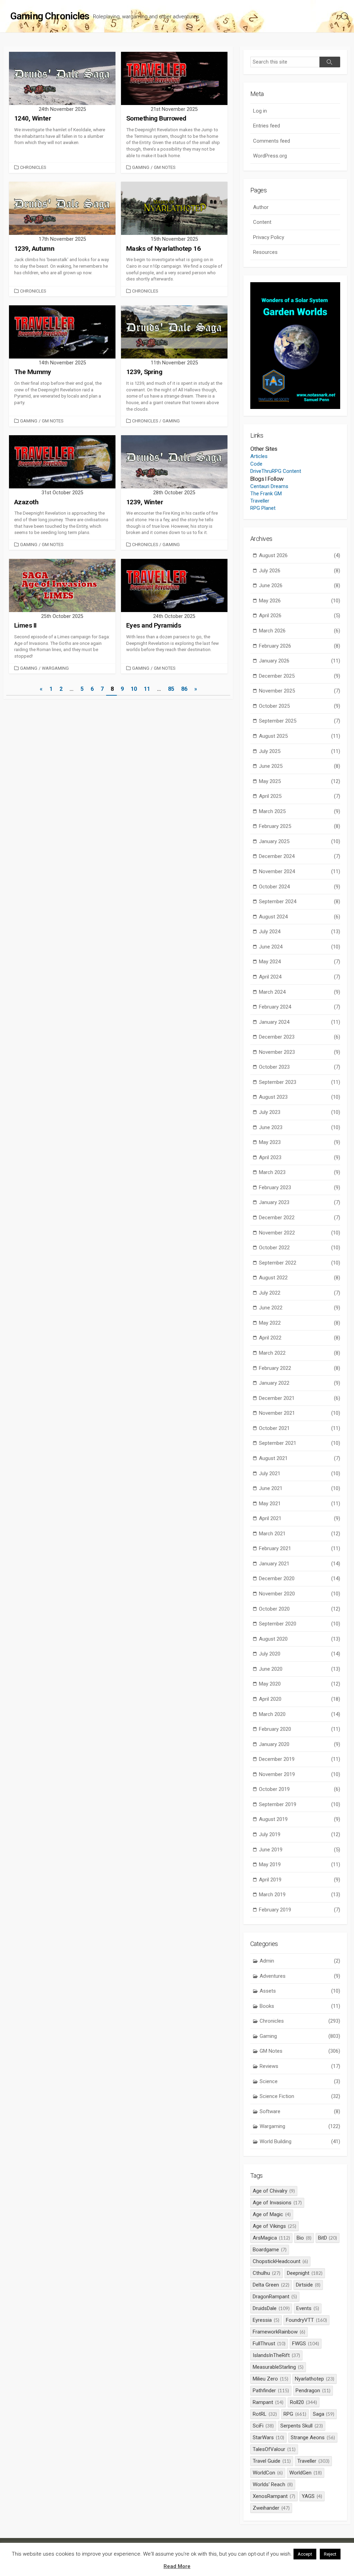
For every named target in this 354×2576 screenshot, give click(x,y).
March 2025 (300, 811)
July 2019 (300, 1834)
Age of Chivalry (274, 2191)
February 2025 (300, 826)
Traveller (260, 501)
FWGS (306, 2344)
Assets (300, 1991)
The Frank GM (266, 494)
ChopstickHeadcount (280, 2261)
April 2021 (300, 1518)
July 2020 (300, 1654)
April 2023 (300, 1157)
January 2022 (300, 1383)
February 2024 (300, 1007)
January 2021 (300, 1564)
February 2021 (300, 1548)
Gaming (141, 167)
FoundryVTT (306, 2320)
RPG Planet (263, 508)
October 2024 (300, 887)
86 (184, 689)
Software (300, 2111)
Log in (260, 111)
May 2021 (300, 1504)
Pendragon (313, 2391)
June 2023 (300, 1127)
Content (262, 222)
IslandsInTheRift (276, 2355)
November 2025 (300, 691)
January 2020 (300, 1744)
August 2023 (300, 1097)
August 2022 (300, 1278)
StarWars (268, 2437)
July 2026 (300, 571)
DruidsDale (271, 2308)
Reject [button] (330, 2554)
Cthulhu (267, 2273)
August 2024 (300, 917)
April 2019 (300, 1880)
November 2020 (300, 1594)
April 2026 (300, 616)
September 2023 (300, 1082)
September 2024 (300, 901)
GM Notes (165, 167)
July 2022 (300, 1293)
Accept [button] (305, 2554)
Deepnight (305, 2273)
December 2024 (300, 856)
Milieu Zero (271, 2379)
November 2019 (300, 1774)
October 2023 (300, 1067)
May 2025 (300, 781)
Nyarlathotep (315, 2379)
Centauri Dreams (269, 486)
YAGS (312, 2496)
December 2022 (300, 1218)
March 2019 (300, 1895)
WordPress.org (270, 156)
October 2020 (300, 1609)
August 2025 (300, 736)
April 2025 (300, 796)
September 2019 (300, 1804)
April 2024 (300, 977)
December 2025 (300, 676)
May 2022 (300, 1323)
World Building (300, 2141)
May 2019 (300, 1864)
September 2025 (300, 721)
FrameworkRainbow (279, 2332)
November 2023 (300, 1052)
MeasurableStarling (278, 2367)
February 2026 (300, 646)
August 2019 (300, 1819)
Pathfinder (271, 2391)
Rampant (268, 2402)
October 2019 (300, 1789)
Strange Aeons (313, 2437)
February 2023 (300, 1187)
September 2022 (300, 1263)
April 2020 (300, 1699)
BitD (328, 2238)
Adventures (300, 1976)
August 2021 (300, 1458)
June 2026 (300, 585)
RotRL (265, 2414)
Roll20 (304, 2402)
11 (147, 689)
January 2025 (300, 841)
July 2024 (300, 932)
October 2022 (300, 1248)
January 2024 (300, 1022)
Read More (177, 2566)
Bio (304, 2238)
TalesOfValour (274, 2449)
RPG (295, 2414)
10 (134, 689)
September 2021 (300, 1443)
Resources (265, 252)
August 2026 (300, 555)
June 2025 (300, 766)
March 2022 (300, 1353)
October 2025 (300, 706)
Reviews (300, 2066)
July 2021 (300, 1473)
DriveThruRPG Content (276, 471)
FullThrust (269, 2344)
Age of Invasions (277, 2203)
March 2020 (300, 1714)
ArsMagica (271, 2238)
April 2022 (300, 1338)
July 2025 (300, 751)
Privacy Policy (269, 237)
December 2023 (300, 1037)
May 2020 (300, 1684)
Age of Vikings (274, 2226)
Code (256, 464)
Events (308, 2308)
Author (261, 207)
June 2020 (300, 1669)
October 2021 (300, 1428)
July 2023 (300, 1112)
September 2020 (300, 1624)
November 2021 (300, 1413)
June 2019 (300, 1850)
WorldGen (306, 2473)
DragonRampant (275, 2297)
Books (300, 2006)
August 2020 (300, 1639)
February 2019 (300, 1910)
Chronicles (33, 167)
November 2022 (300, 1233)
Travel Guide (272, 2461)
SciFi (263, 2426)
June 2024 (300, 947)
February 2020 (300, 1729)
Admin (300, 1961)
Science (300, 2081)
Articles (259, 456)
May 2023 (300, 1142)
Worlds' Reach (273, 2484)
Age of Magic (272, 2214)
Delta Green (271, 2285)
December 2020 (300, 1578)
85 (171, 689)
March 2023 (300, 1172)
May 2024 (300, 962)
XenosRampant (274, 2496)
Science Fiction (300, 2096)
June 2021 (300, 1488)
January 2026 (300, 661)
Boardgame (270, 2250)
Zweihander (271, 2508)
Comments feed (272, 141)
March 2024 (300, 992)
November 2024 (300, 871)
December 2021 (300, 1398)
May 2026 (300, 601)
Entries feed (267, 126)
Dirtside (308, 2285)
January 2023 (300, 1202)
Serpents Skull (302, 2426)
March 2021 (300, 1534)
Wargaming (55, 668)
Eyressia (266, 2320)
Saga (324, 2414)
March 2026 (300, 631)
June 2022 (300, 1308)
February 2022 (300, 1368)
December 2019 (300, 1759)
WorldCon (268, 2473)
